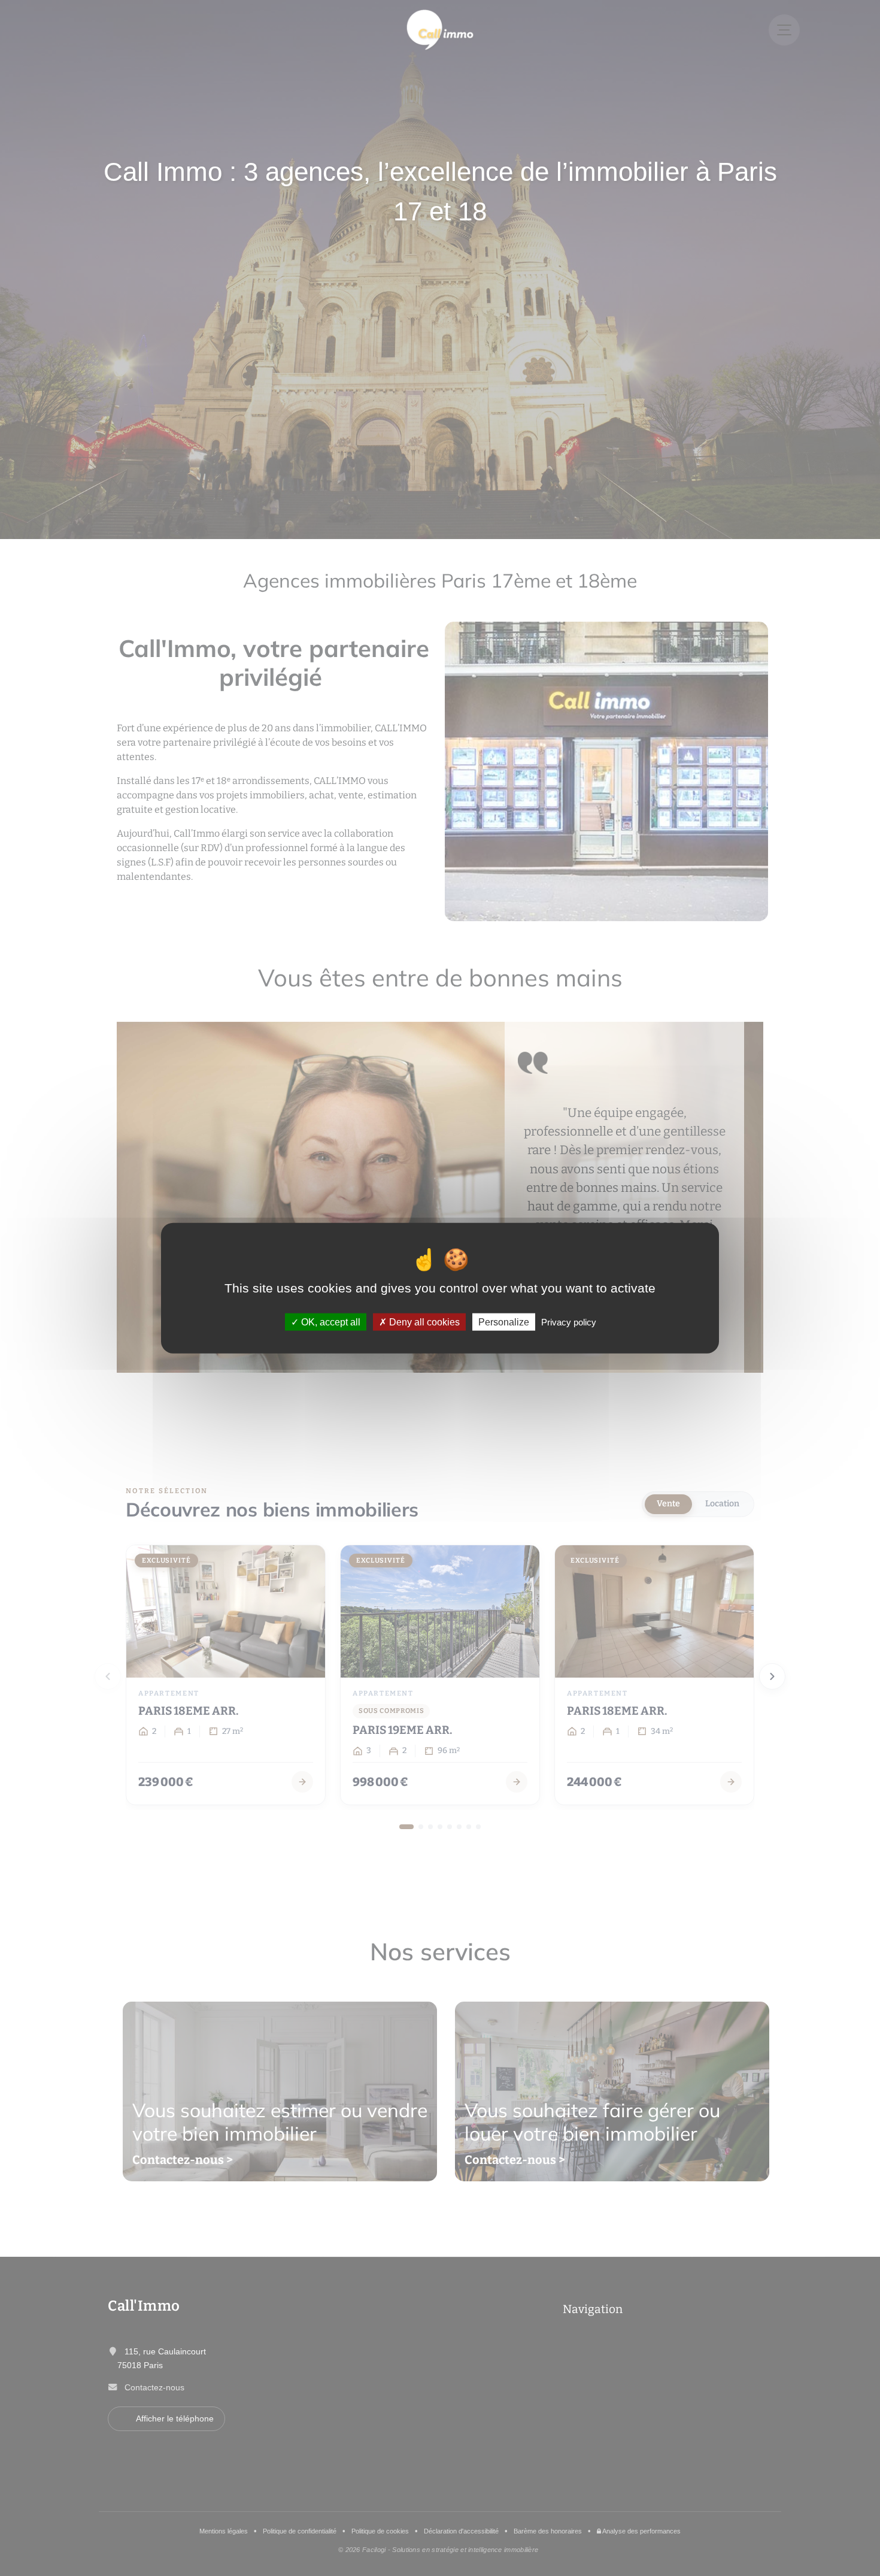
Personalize (504, 1322)
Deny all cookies (423, 1322)
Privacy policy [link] (569, 1322)
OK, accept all (330, 1322)
